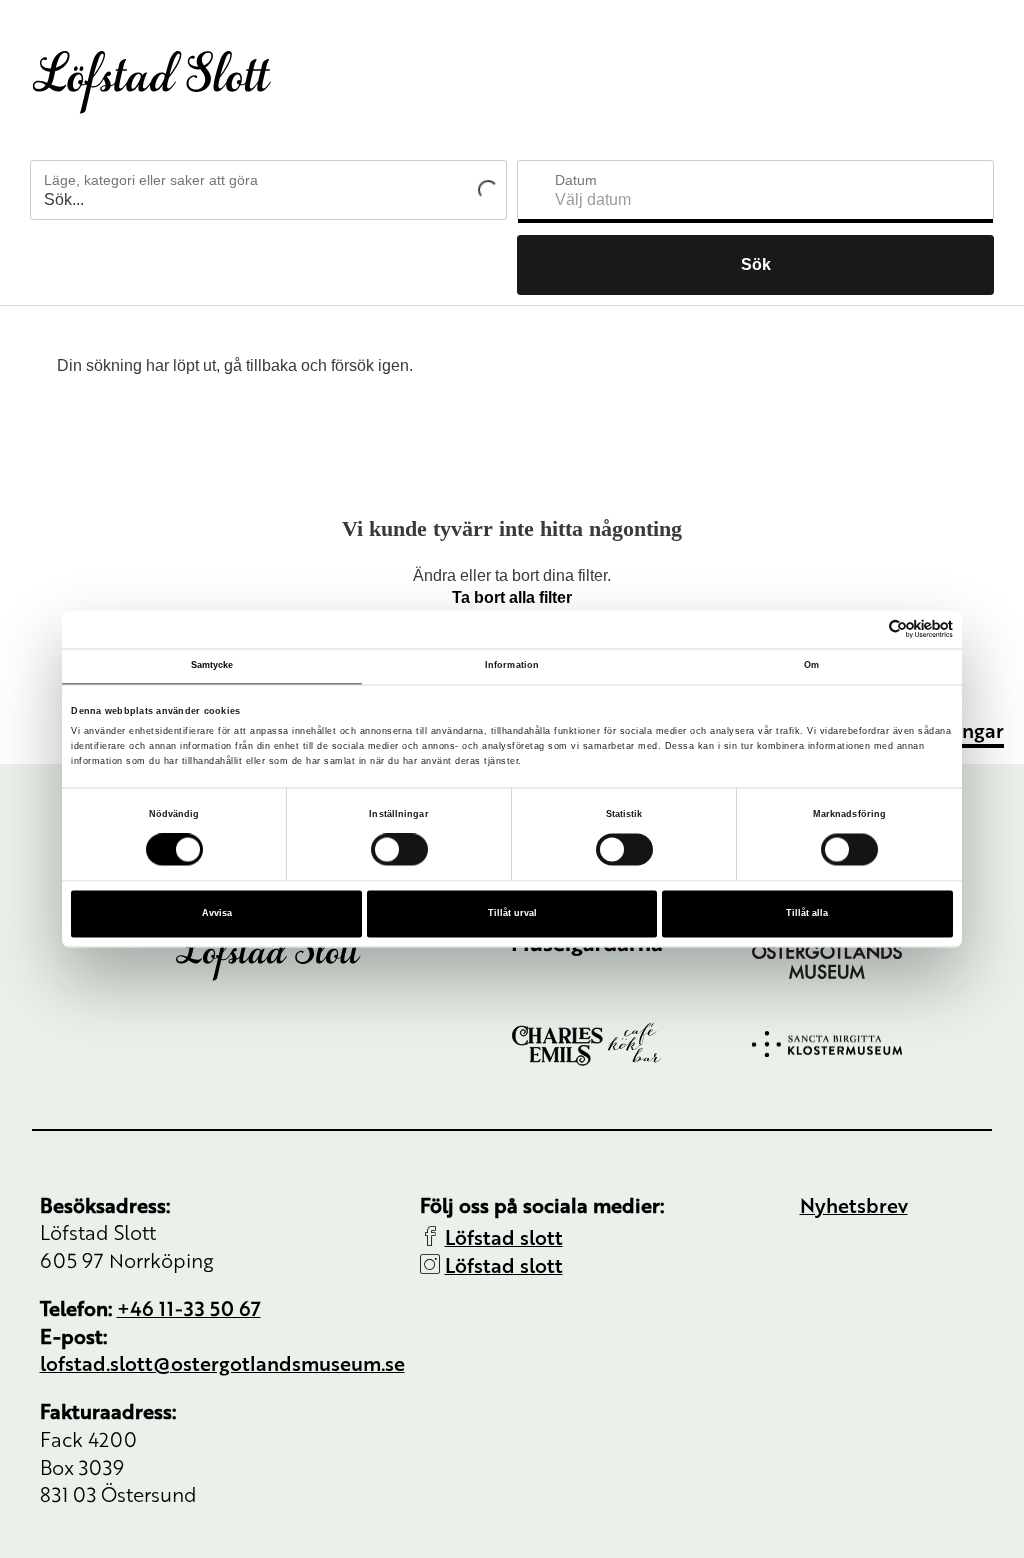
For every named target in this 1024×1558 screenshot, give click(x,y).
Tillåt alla (807, 914)
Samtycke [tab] (212, 665)
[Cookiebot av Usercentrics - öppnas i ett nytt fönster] (865, 629)
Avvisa (217, 914)
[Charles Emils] (632, 1044)
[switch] (399, 850)
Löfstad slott (504, 1236)
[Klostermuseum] (872, 1044)
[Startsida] (152, 82)
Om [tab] (811, 665)
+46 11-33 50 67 (189, 1307)
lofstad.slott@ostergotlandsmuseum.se (222, 1362)
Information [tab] (512, 665)
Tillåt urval (512, 914)
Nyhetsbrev (854, 1204)
